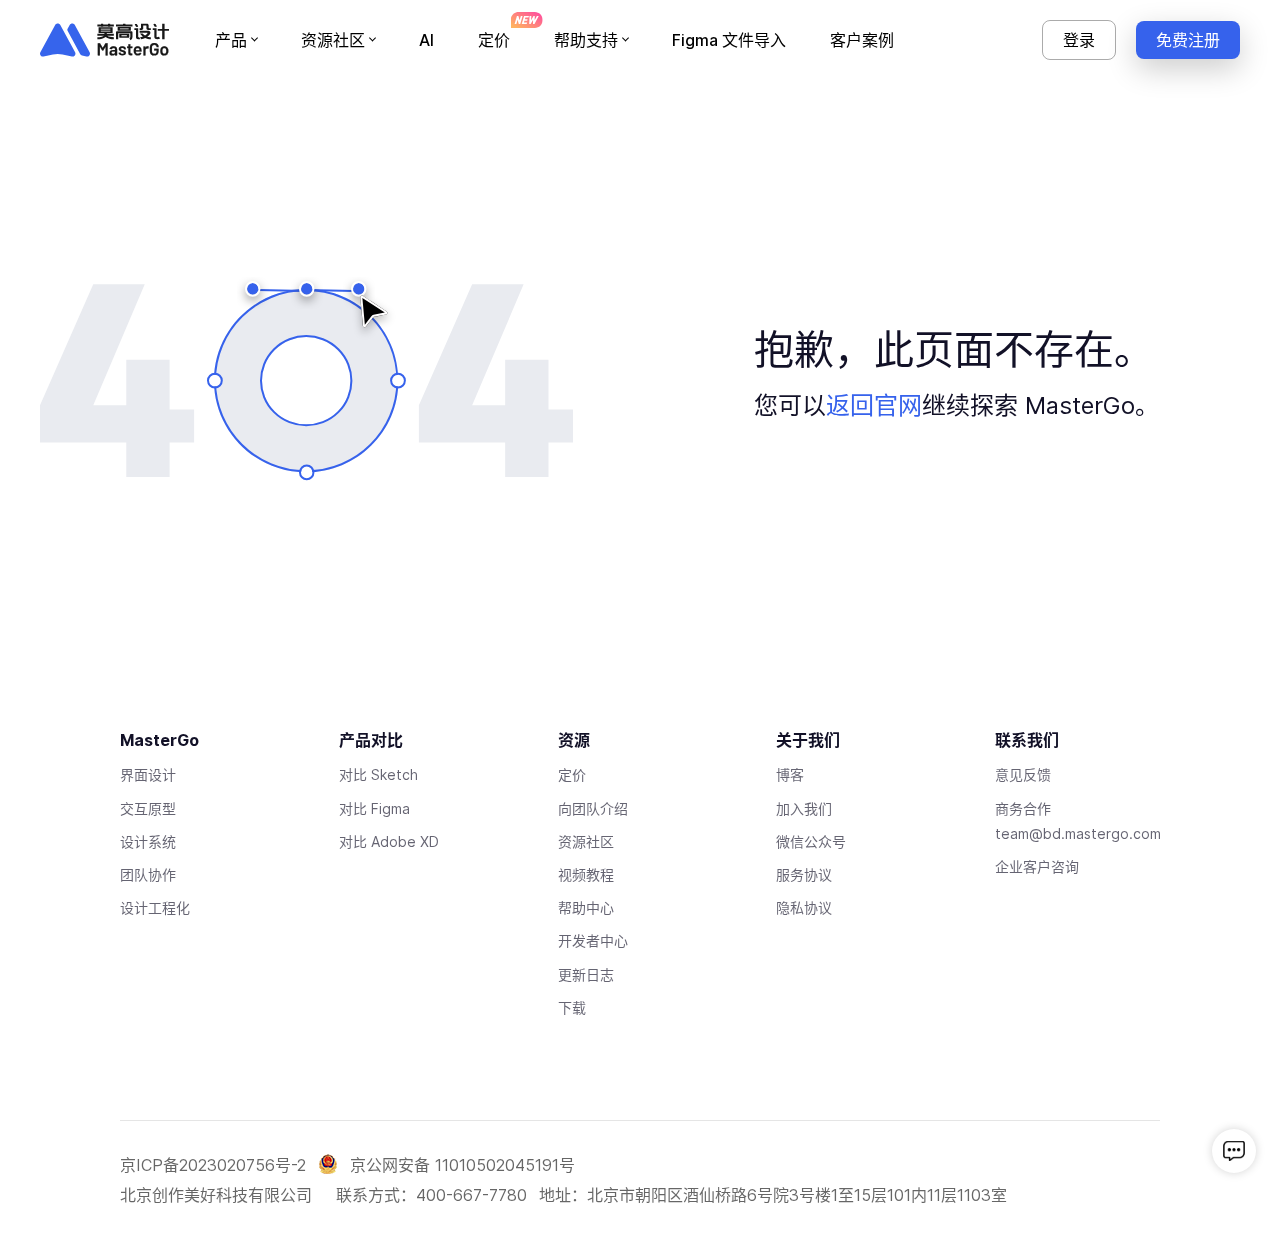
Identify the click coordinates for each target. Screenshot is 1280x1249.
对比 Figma (374, 808)
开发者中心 (593, 940)
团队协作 (148, 874)
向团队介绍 (593, 808)
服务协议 (804, 874)
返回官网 (874, 405)
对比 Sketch (378, 774)
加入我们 (804, 808)
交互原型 (148, 808)
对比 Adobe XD (389, 841)
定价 (572, 774)
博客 (790, 774)
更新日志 (586, 974)
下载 (572, 1007)
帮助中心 (586, 907)
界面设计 (148, 774)
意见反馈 (1023, 774)
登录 (1079, 40)
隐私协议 (804, 907)
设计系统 (148, 841)
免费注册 (1188, 40)
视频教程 (586, 874)
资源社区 (586, 841)
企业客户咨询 (1037, 866)
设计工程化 (155, 907)
